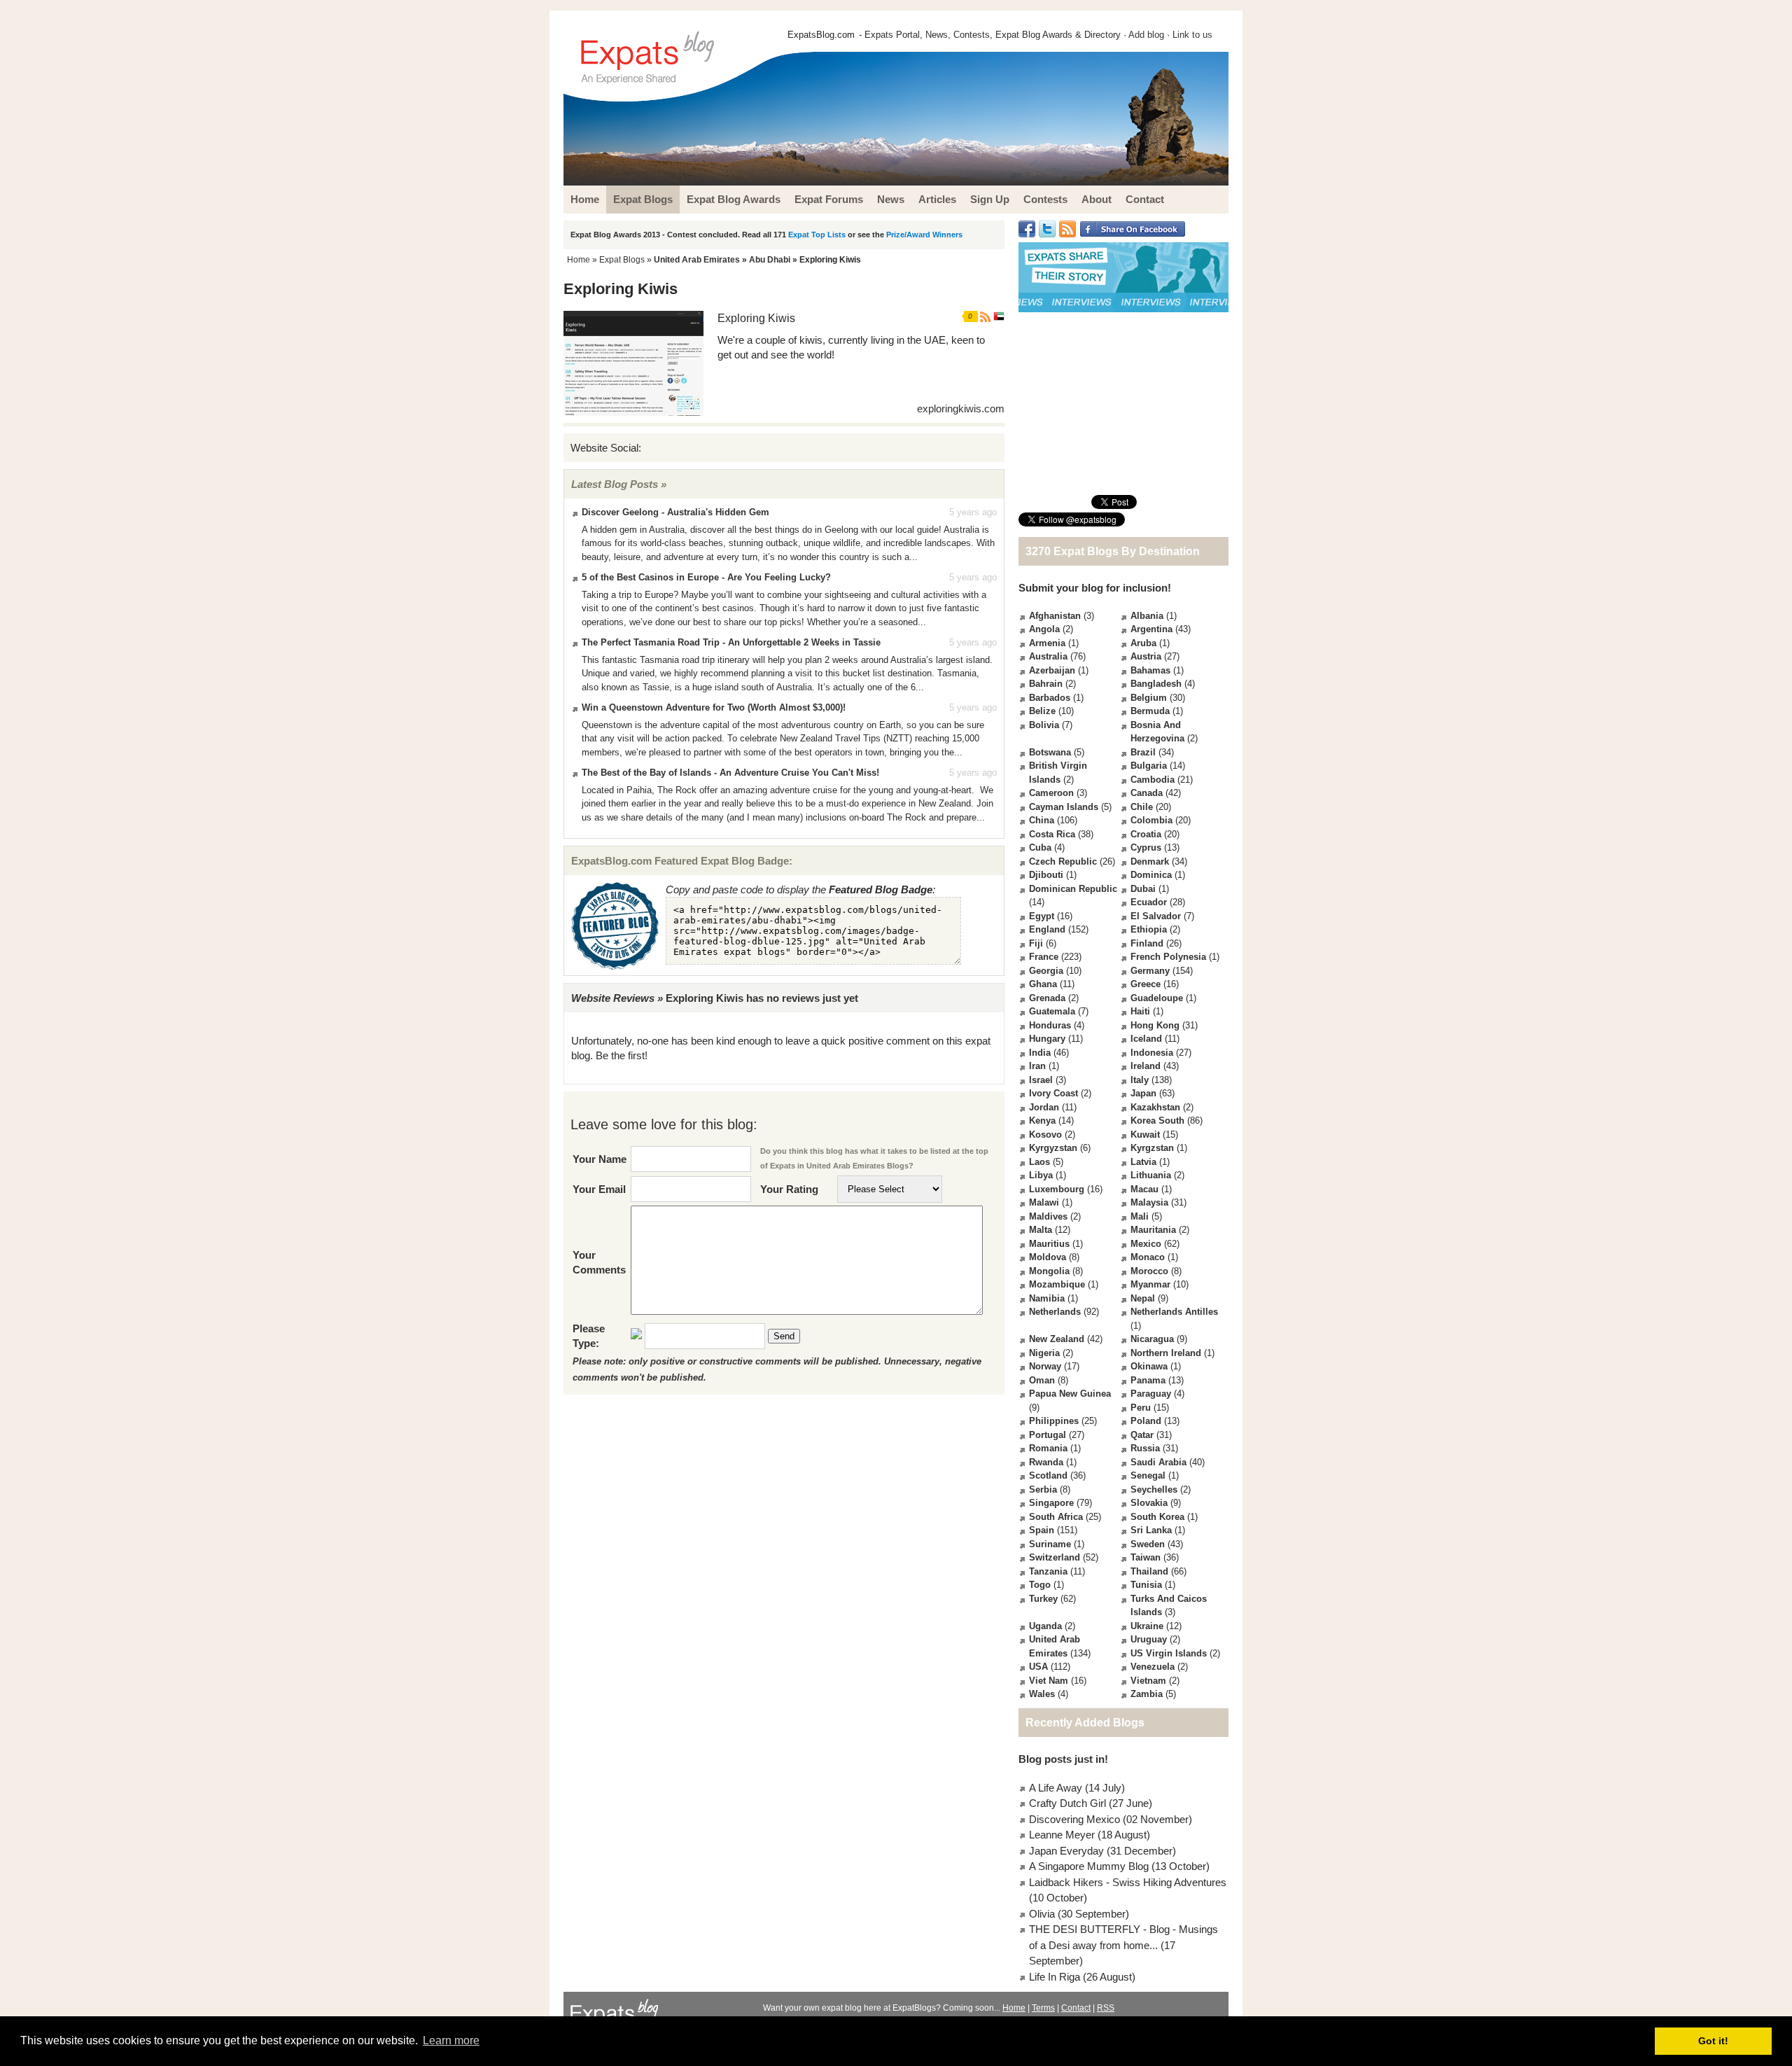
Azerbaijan (1052, 670)
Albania (1147, 616)
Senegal (1148, 1475)
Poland (1146, 1421)
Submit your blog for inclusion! (1095, 588)
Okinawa (1149, 1366)
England (1047, 929)
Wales (1042, 1694)
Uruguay (1149, 1639)
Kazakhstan (1155, 1107)
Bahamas (1150, 670)
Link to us (1192, 35)
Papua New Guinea (1070, 1394)
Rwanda (1046, 1462)
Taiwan (1146, 1557)
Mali (1140, 1216)
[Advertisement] (1123, 403)
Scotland (1048, 1475)
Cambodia (1153, 780)
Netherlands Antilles (1174, 1312)
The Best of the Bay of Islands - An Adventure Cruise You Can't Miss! (730, 773)
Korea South (1157, 1121)
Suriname (1050, 1544)
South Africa (1056, 1517)
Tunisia (1146, 1585)
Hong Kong (1155, 1025)
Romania (1048, 1448)
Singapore (1051, 1503)
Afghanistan (1055, 616)
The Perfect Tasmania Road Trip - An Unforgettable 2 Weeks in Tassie (731, 642)
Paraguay (1151, 1394)
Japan (1143, 1093)
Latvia (1143, 1162)
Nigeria (1044, 1353)
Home (579, 260)
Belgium (1149, 698)
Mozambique (1057, 1284)
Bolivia (1044, 725)
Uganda (1045, 1626)
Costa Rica (1052, 834)
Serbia (1043, 1489)
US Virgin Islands (1169, 1653)
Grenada (1047, 998)
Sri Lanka (1151, 1530)
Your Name (600, 1159)
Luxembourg (1057, 1189)
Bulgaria (1149, 766)
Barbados (1050, 698)
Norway (1045, 1366)
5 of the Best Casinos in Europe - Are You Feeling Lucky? (706, 577)
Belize (1042, 711)
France (1044, 957)
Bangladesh (1156, 684)
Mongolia (1049, 1271)
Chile (1142, 807)
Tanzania (1048, 1571)
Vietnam (1148, 1681)
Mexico (1146, 1244)
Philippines (1054, 1421)
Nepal (1143, 1298)
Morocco (1149, 1271)
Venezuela (1153, 1667)
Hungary (1047, 1039)
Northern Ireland (1166, 1353)
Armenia (1047, 643)
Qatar (1142, 1435)
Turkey (1043, 1599)
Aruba (1143, 643)
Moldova (1048, 1257)
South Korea (1157, 1517)
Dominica (1151, 875)
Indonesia (1152, 1053)
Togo (1040, 1585)
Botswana (1050, 752)
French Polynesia (1168, 957)
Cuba (1040, 847)
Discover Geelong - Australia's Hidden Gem (675, 512)
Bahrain (1046, 684)
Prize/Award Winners (924, 235)
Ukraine (1147, 1626)
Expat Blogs (622, 260)
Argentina (1151, 629)
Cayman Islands (1064, 807)
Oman (1042, 1380)
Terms (1043, 2008)
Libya (1041, 1175)
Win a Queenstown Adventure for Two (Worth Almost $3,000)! (714, 707)
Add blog (1146, 35)
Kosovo (1045, 1135)
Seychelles (1154, 1489)
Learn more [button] (451, 2040)
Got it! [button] (1713, 2041)
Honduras (1050, 1025)
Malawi (1044, 1202)
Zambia (1147, 1694)
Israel (1041, 1080)
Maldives (1048, 1216)
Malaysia (1149, 1202)
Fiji (1036, 943)
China (1042, 820)
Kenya (1042, 1121)
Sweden (1148, 1544)
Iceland (1146, 1039)
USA (1038, 1667)
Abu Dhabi (770, 260)
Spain (1042, 1530)
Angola (1044, 629)
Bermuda (1150, 711)
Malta (1041, 1230)
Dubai (1143, 889)
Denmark (1150, 861)
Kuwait (1145, 1135)
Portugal (1048, 1435)
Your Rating (789, 1189)
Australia (1048, 656)
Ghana (1043, 984)
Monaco (1148, 1257)
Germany (1150, 971)
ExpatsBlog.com (821, 35)
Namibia (1047, 1298)
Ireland (1146, 1066)
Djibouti (1046, 875)
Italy (1140, 1080)
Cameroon (1051, 793)
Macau (1144, 1189)
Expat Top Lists (817, 235)
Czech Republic (1063, 861)
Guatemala (1052, 1011)
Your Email (599, 1189)
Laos (1039, 1162)
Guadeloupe (1157, 998)
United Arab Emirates (697, 260)
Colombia (1151, 820)
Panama (1148, 1380)
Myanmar (1150, 1284)
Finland (1147, 943)
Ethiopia (1149, 929)
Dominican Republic (1073, 889)
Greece (1146, 984)
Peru (1141, 1408)
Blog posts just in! (1063, 1759)
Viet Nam (1049, 1681)
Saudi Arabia (1158, 1462)
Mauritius (1049, 1244)
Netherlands (1055, 1312)
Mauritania (1153, 1230)
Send (784, 1336)
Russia (1145, 1448)
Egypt (1042, 916)
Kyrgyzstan (1053, 1148)
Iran (1037, 1066)
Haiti (1140, 1011)
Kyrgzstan (1152, 1148)
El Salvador (1156, 916)
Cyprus (1146, 847)
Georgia (1046, 971)
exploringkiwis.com (961, 409)
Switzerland (1055, 1557)
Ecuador (1149, 902)
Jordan (1044, 1107)
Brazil (1143, 752)
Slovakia (1149, 1503)
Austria (1146, 656)
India (1040, 1053)
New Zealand (1057, 1339)
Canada (1147, 793)
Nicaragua (1152, 1339)
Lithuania (1151, 1175)
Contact (1076, 2008)
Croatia (1146, 834)
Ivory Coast (1053, 1093)
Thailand (1149, 1571)
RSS (1106, 2008)
